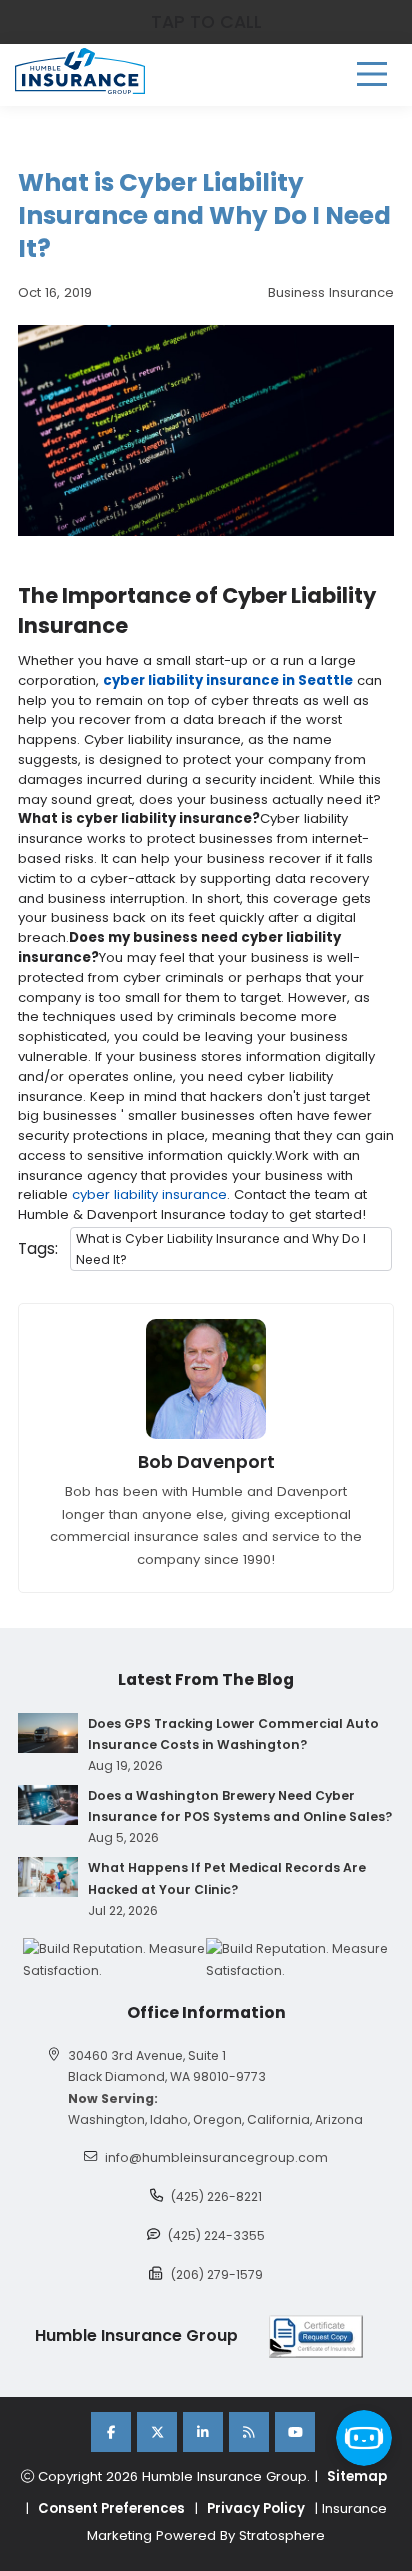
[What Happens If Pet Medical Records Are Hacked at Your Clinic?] (48, 1877)
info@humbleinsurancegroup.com (216, 2157)
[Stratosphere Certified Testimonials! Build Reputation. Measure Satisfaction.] (114, 1959)
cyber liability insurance (149, 1194)
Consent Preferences (111, 2508)
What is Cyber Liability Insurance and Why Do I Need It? (221, 1249)
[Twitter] (157, 2432)
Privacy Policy (256, 2508)
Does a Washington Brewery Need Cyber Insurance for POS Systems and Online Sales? (240, 1806)
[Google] (249, 2432)
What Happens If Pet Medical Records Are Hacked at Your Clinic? (227, 1878)
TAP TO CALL (206, 22)
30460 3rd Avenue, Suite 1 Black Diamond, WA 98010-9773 (167, 2066)
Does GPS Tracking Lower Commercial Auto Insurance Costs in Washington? (233, 1734)
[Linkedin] (203, 2432)
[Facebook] (111, 2432)
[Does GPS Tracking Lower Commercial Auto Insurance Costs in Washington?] (48, 1733)
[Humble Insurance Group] (80, 71)
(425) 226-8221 (216, 2196)
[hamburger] (372, 74)
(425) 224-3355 (216, 2235)
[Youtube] (295, 2432)
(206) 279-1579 (217, 2274)
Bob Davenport (206, 1462)
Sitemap (357, 2476)
